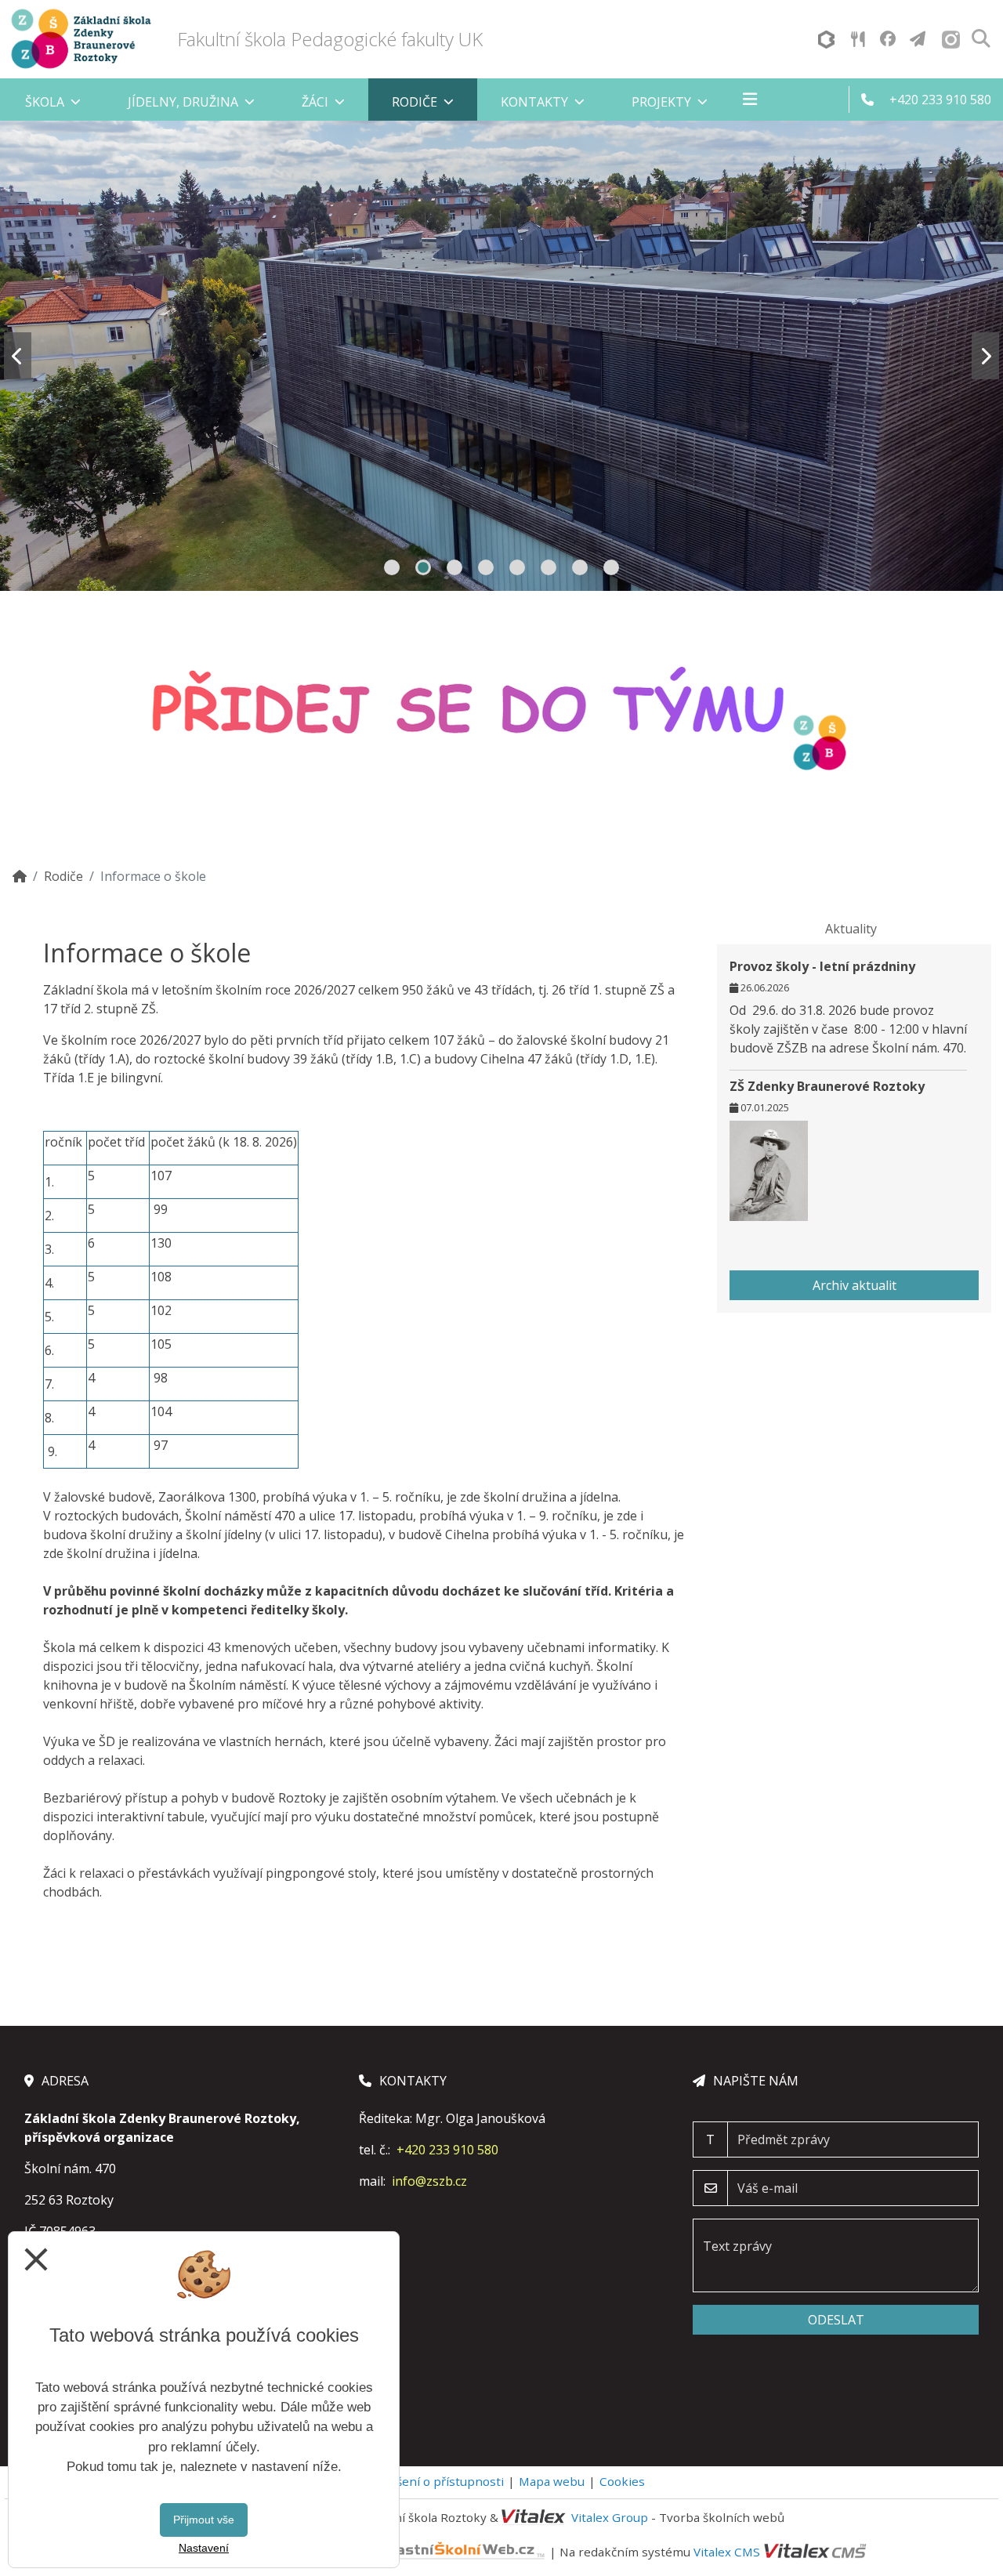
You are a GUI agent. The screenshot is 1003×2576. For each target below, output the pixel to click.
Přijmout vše (204, 2520)
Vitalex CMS (727, 2552)
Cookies (622, 2481)
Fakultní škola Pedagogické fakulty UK (330, 39)
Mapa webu (552, 2481)
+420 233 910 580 (447, 2150)
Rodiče (63, 876)
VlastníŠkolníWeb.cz (312, 2552)
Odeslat (836, 2320)
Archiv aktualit (855, 1285)
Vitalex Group (610, 2517)
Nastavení (204, 2548)
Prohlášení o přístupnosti (431, 2481)
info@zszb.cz (429, 2181)
